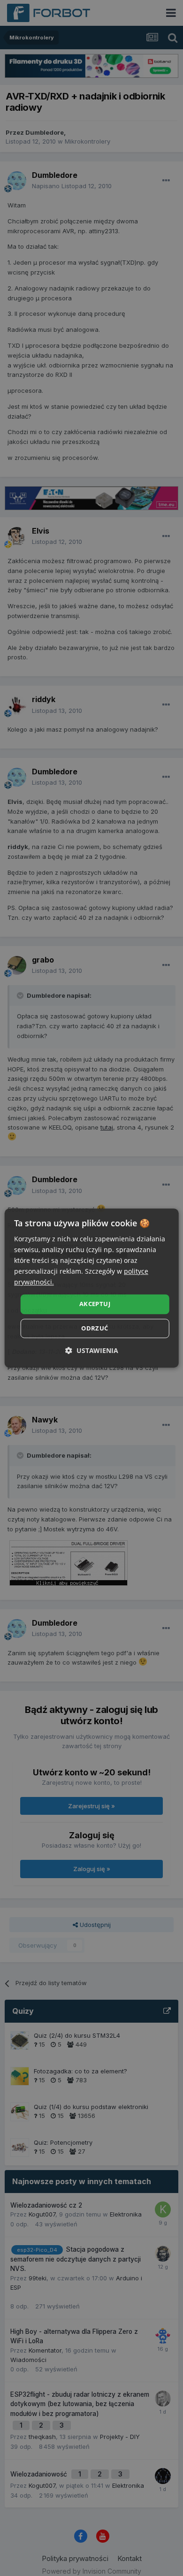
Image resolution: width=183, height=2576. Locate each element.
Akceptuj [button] (95, 1304)
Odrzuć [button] (95, 1328)
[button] (92, 1350)
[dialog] (92, 1288)
